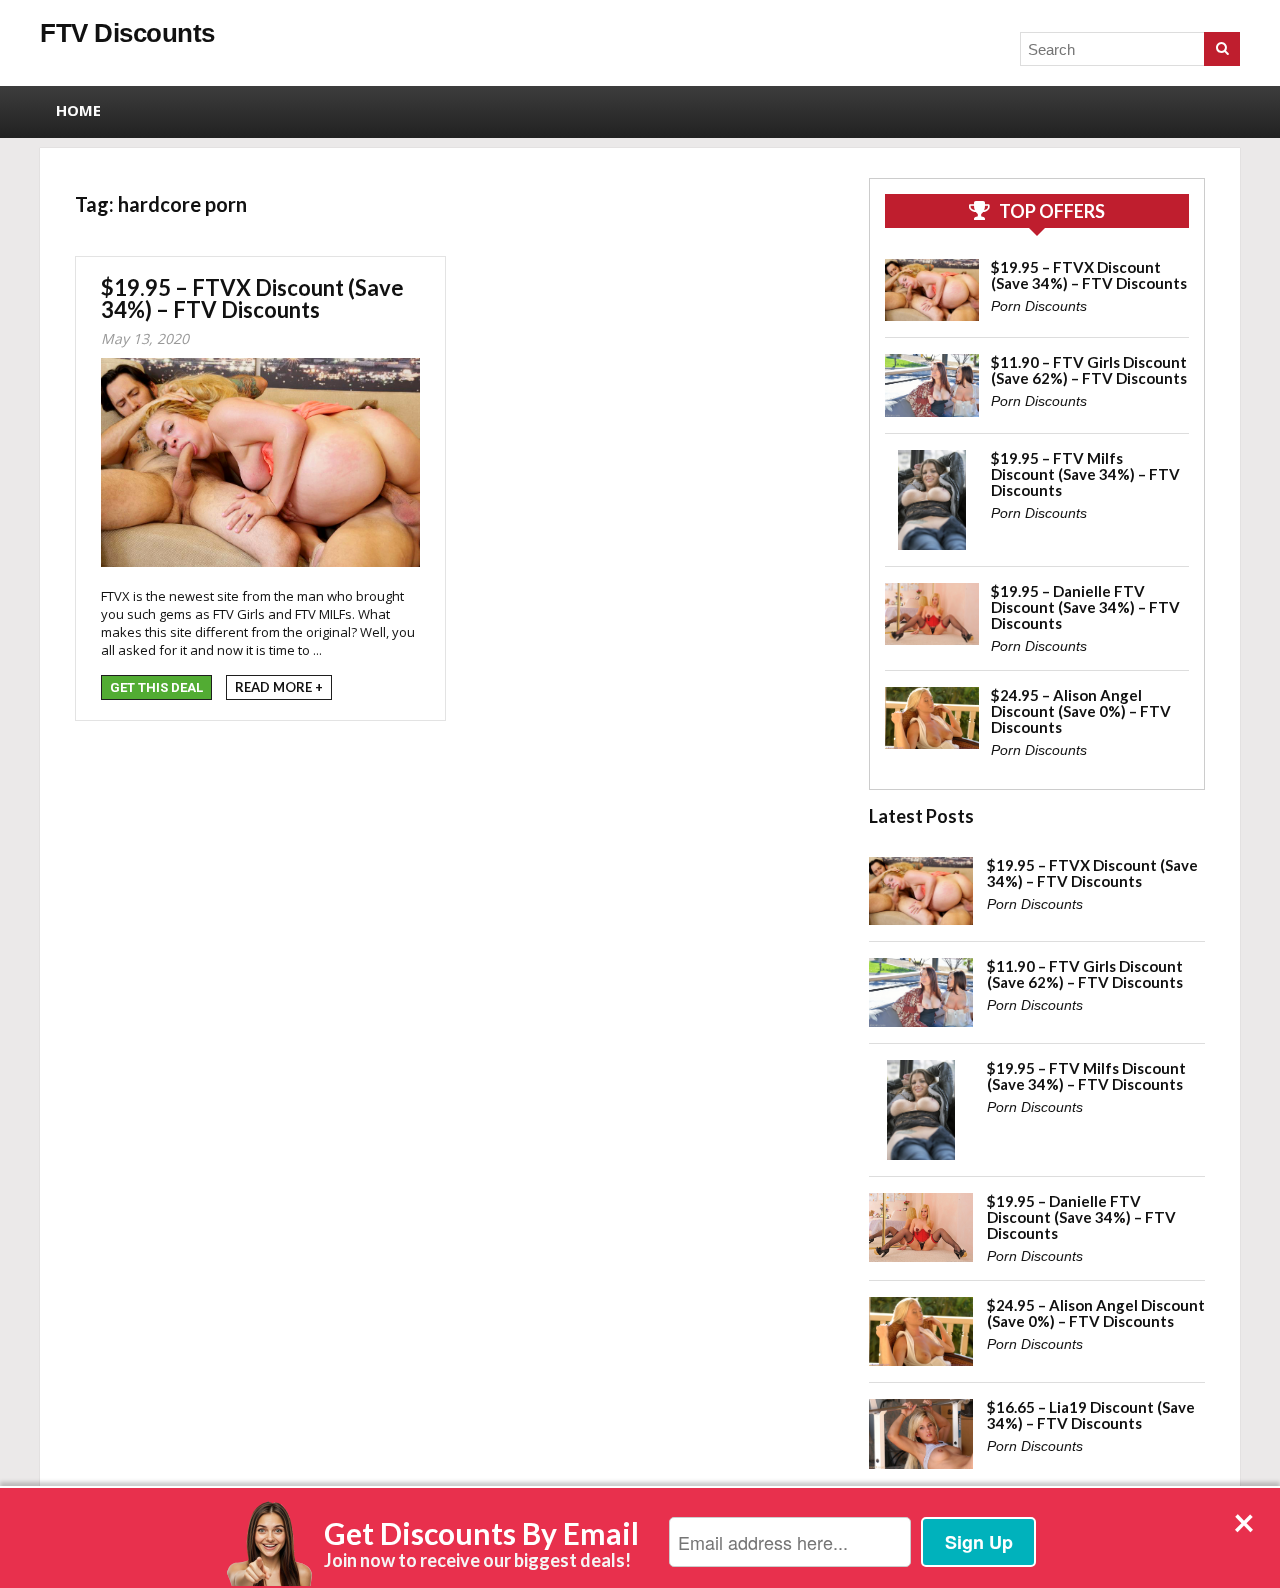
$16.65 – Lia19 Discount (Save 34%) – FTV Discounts (1091, 1415)
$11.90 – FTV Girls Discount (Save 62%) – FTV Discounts (1089, 370)
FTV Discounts (127, 33)
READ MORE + (279, 687)
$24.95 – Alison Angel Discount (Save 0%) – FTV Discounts (1081, 711)
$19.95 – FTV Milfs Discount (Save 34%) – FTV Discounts (1085, 474)
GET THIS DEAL (156, 687)
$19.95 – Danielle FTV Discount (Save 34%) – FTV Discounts (1085, 607)
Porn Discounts (1039, 306)
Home (78, 110)
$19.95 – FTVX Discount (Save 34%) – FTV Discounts (252, 298)
